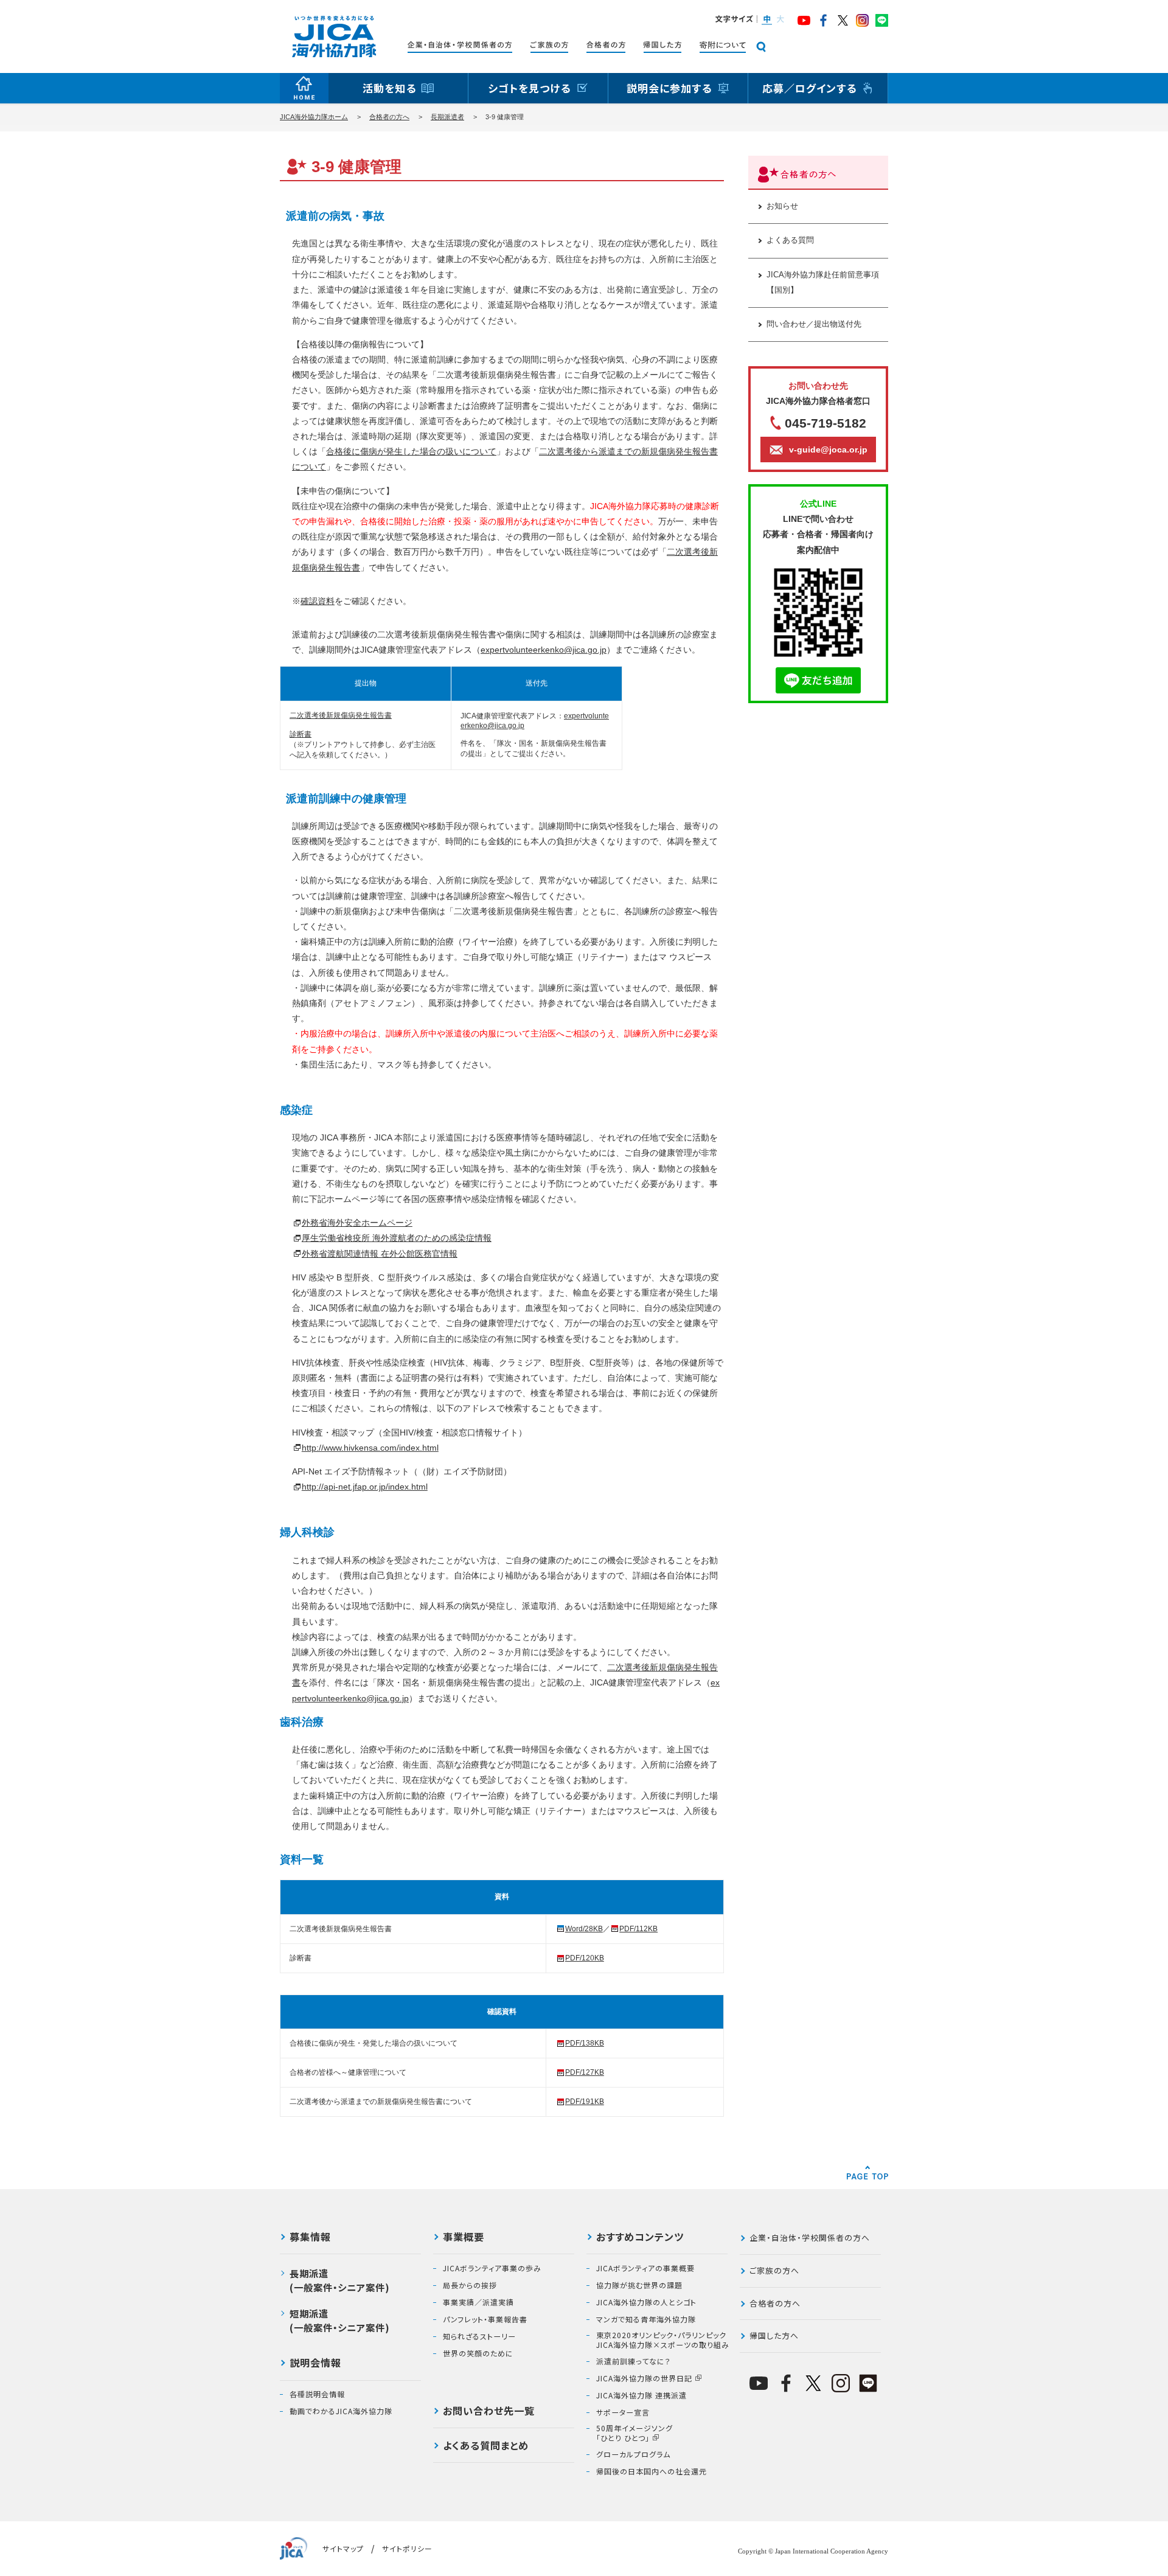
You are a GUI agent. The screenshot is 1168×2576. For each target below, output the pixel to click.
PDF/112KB (638, 1929)
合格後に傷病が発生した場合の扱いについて (411, 451)
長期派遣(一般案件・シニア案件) (340, 2280)
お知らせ (782, 206)
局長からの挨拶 (470, 2285)
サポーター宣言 (623, 2412)
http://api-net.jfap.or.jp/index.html (365, 1487)
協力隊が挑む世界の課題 (639, 2285)
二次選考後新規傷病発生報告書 (341, 715)
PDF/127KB (585, 2072)
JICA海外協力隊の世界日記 (644, 2378)
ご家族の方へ (774, 2270)
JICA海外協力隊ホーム (314, 117)
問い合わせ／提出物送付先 (814, 324)
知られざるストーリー (479, 2336)
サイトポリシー (407, 2548)
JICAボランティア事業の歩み (492, 2268)
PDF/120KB (585, 1958)
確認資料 (318, 601)
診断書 (301, 734)
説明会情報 (315, 2364)
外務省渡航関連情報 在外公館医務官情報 (380, 1254)
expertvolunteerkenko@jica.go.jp (544, 650)
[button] (766, 20)
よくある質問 (790, 240)
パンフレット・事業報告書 (485, 2319)
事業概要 (464, 2238)
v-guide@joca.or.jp (828, 450)
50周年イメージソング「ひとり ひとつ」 (634, 2433)
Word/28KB (584, 1929)
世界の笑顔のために (478, 2353)
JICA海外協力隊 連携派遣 (641, 2395)
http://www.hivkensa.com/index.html (370, 1448)
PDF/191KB (585, 2102)
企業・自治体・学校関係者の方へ (810, 2238)
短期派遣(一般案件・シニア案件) (340, 2320)
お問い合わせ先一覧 (489, 2412)
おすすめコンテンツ (640, 2238)
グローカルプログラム (633, 2454)
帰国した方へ (774, 2335)
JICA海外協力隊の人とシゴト (646, 2302)
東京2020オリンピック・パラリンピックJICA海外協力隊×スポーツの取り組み (663, 2340)
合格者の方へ (389, 117)
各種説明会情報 (317, 2394)
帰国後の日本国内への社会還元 (652, 2471)
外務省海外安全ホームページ (357, 1223)
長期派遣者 (447, 117)
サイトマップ (343, 2548)
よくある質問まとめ (486, 2446)
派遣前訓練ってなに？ (634, 2361)
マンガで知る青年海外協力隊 (646, 2319)
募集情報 (310, 2238)
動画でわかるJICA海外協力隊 (341, 2411)
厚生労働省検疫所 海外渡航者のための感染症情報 (397, 1238)
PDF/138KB (585, 2043)
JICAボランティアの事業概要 (645, 2268)
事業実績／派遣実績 (478, 2302)
